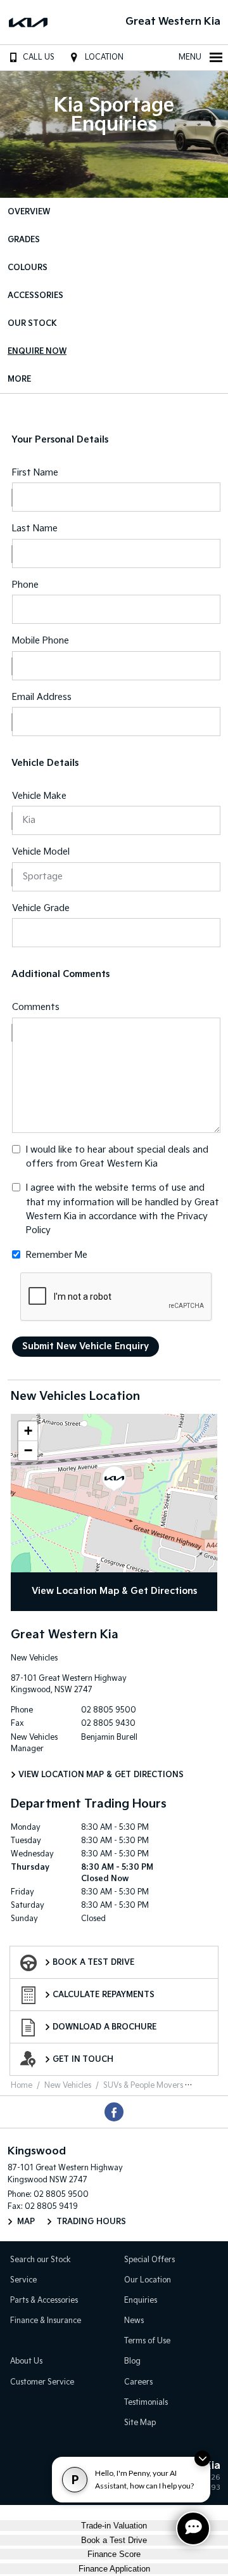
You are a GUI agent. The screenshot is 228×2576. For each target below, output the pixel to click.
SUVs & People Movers (143, 2086)
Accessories (35, 296)
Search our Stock (41, 2260)
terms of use (159, 1188)
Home (22, 2086)
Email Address (42, 697)
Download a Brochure (104, 2027)
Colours (28, 268)
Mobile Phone (41, 641)
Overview (29, 212)
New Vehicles (68, 2086)
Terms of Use (147, 2341)
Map (26, 2222)
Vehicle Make (39, 796)
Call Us (39, 57)
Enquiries (141, 2301)
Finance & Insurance (46, 2321)
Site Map (140, 2423)
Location (104, 57)
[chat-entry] (193, 2528)
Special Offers (149, 2260)
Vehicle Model (41, 852)
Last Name (35, 528)
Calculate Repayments (104, 1995)
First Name (35, 473)
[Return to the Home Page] (25, 2478)
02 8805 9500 (109, 1710)
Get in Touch (83, 2060)
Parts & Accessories (44, 2301)
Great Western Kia (173, 22)
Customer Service (42, 2382)
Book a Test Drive (93, 1963)
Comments (36, 1007)
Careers (138, 2382)
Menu (190, 57)
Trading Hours (91, 2222)
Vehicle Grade (41, 908)
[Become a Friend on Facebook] (114, 2112)
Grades (24, 240)
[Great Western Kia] (30, 22)
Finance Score (114, 2554)
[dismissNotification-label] (202, 2458)
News (134, 2321)
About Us (26, 2361)
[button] (114, 1479)
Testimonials (146, 2403)
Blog (132, 2361)
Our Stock (32, 324)
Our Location (148, 2280)
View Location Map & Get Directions (114, 1591)
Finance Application (114, 2569)
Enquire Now (37, 352)
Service (23, 2280)
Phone (25, 585)
